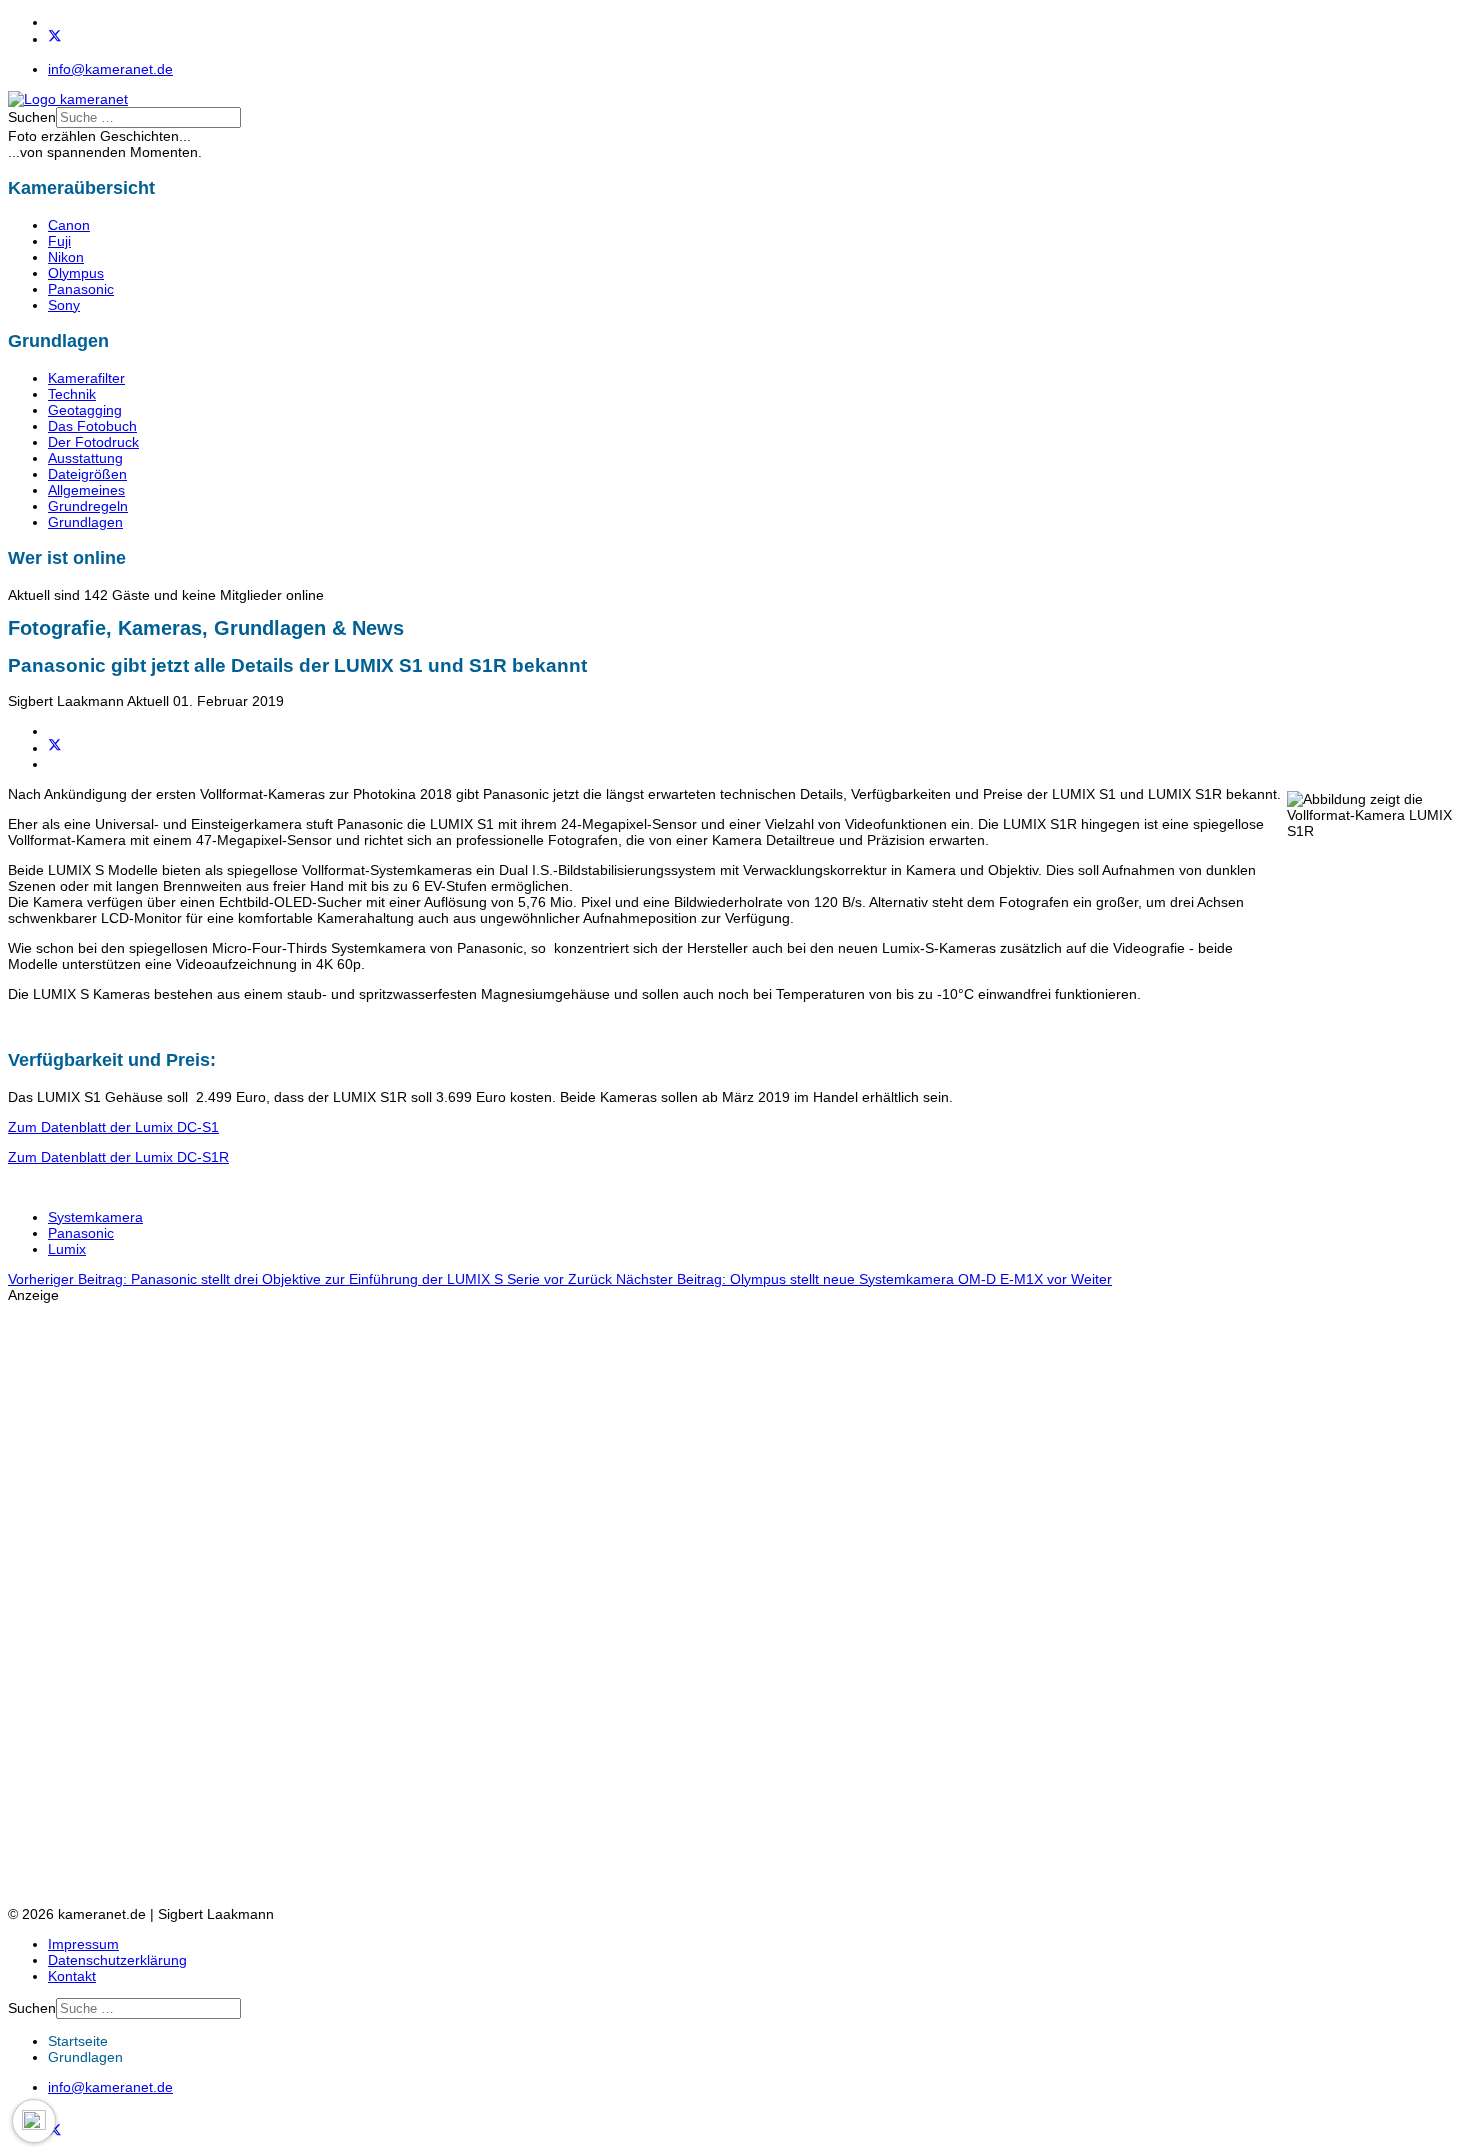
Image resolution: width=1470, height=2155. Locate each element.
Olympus (76, 273)
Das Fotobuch (92, 426)
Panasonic (81, 289)
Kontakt (72, 1976)
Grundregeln (88, 506)
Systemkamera (95, 1217)
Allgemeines (86, 490)
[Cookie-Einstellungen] (34, 2121)
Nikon (66, 257)
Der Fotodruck (93, 442)
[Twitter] (55, 39)
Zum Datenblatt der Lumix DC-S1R (118, 1157)
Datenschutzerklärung (117, 1960)
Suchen (32, 117)
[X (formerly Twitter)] (55, 748)
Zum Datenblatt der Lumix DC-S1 (113, 1127)
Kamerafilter (86, 378)
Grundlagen (85, 522)
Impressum (83, 1944)
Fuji (59, 241)
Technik (72, 394)
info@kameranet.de (110, 69)
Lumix (67, 1249)
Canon (69, 225)
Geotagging (85, 410)
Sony (64, 305)
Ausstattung (85, 458)
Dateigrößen (87, 474)
